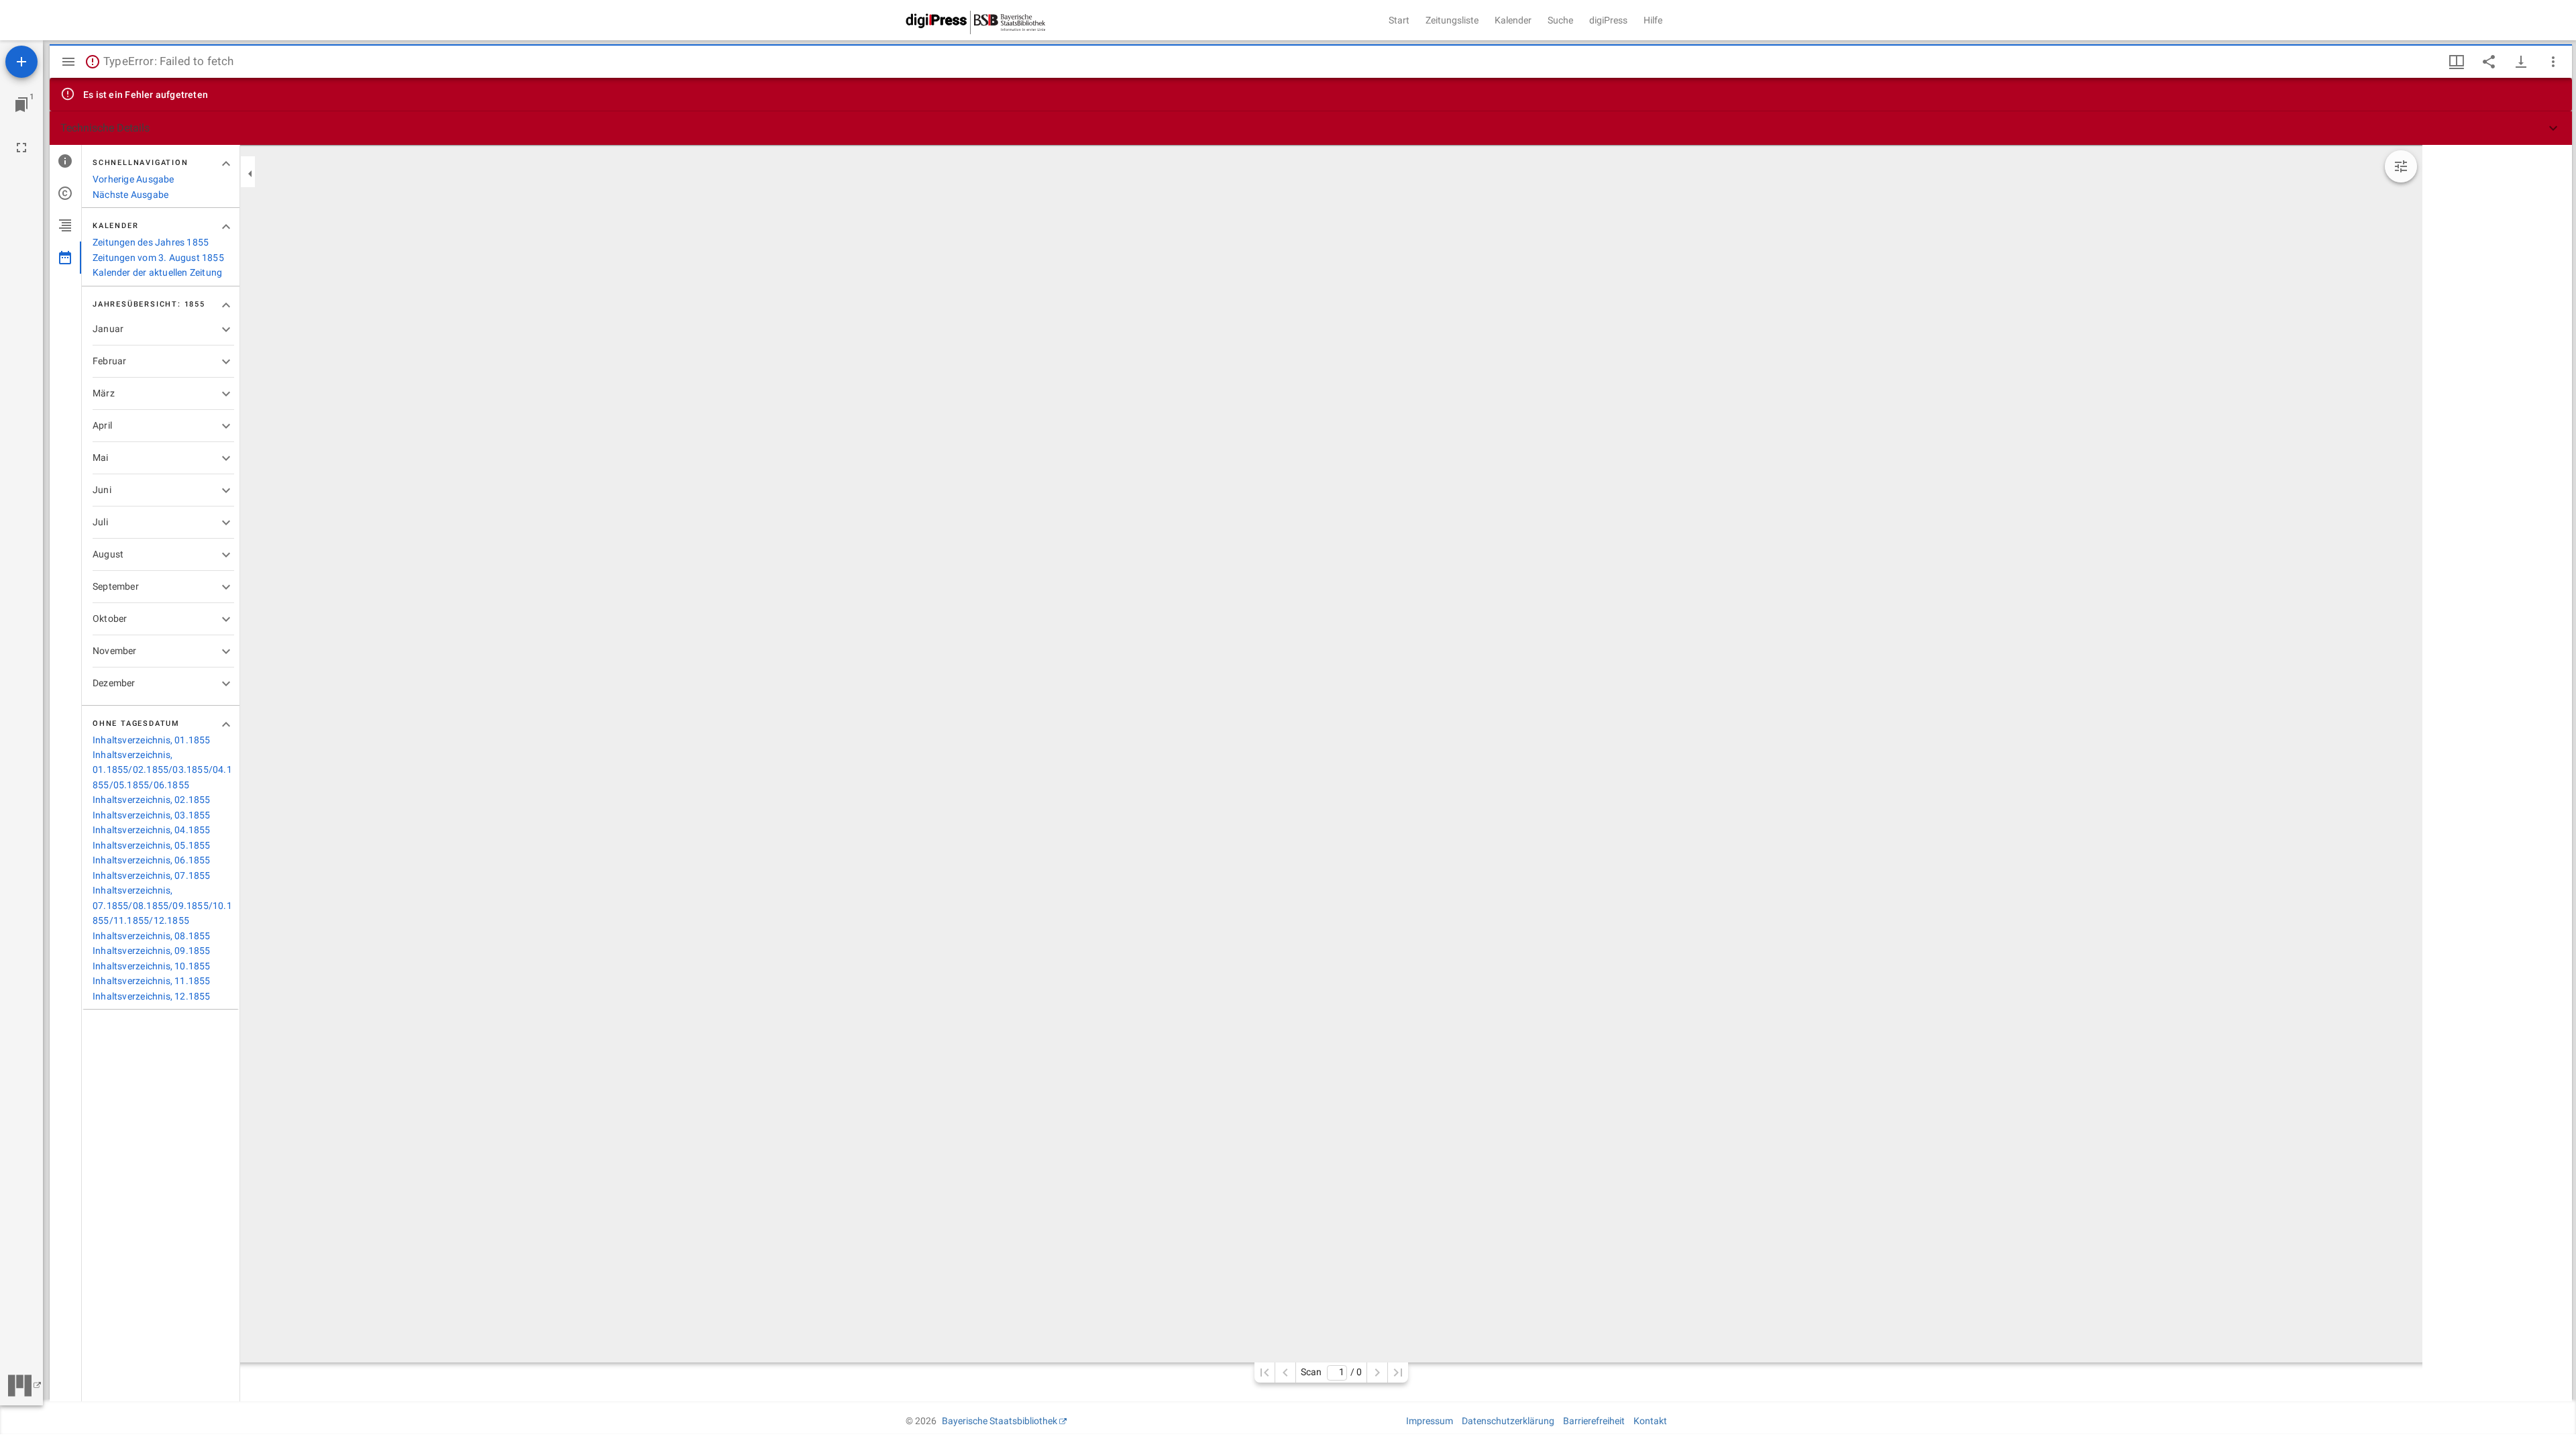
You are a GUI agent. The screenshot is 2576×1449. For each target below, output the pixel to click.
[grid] (2497, 773)
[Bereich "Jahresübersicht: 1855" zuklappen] (226, 305)
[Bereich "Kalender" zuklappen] (226, 227)
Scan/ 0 (1331, 1372)
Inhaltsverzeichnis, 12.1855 (152, 996)
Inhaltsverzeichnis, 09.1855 (152, 951)
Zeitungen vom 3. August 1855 (158, 258)
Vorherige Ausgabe (133, 179)
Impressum (1430, 1421)
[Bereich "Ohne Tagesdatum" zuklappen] (226, 724)
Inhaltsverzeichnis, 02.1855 (152, 800)
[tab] (65, 161)
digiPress (1608, 20)
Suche (1560, 20)
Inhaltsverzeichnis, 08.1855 (152, 936)
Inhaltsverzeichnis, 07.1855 (152, 875)
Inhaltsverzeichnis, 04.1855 (152, 830)
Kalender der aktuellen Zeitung (157, 272)
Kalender (1513, 20)
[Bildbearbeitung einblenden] (2401, 166)
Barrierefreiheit (1594, 1421)
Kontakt (1650, 1421)
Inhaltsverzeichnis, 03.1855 (152, 815)
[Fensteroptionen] (2553, 62)
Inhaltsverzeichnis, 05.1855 (152, 845)
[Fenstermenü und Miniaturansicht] (2457, 62)
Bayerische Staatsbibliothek (1000, 1421)
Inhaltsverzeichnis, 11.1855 (152, 981)
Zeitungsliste (1452, 20)
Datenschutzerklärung (1508, 1421)
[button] (1311, 128)
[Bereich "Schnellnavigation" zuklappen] (226, 164)
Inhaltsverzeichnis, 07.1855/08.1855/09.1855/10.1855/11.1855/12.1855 (162, 905)
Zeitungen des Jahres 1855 (151, 242)
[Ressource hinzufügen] (21, 62)
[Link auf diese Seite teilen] (2489, 62)
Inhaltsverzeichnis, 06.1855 (152, 860)
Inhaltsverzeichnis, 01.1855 (152, 740)
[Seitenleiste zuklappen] (250, 174)
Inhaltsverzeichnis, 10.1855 (152, 966)
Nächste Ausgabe (130, 195)
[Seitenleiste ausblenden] (68, 62)
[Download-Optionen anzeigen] (2521, 62)
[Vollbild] (21, 148)
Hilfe (1653, 20)
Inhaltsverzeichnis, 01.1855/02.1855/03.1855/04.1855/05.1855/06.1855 (162, 770)
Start (1399, 20)
